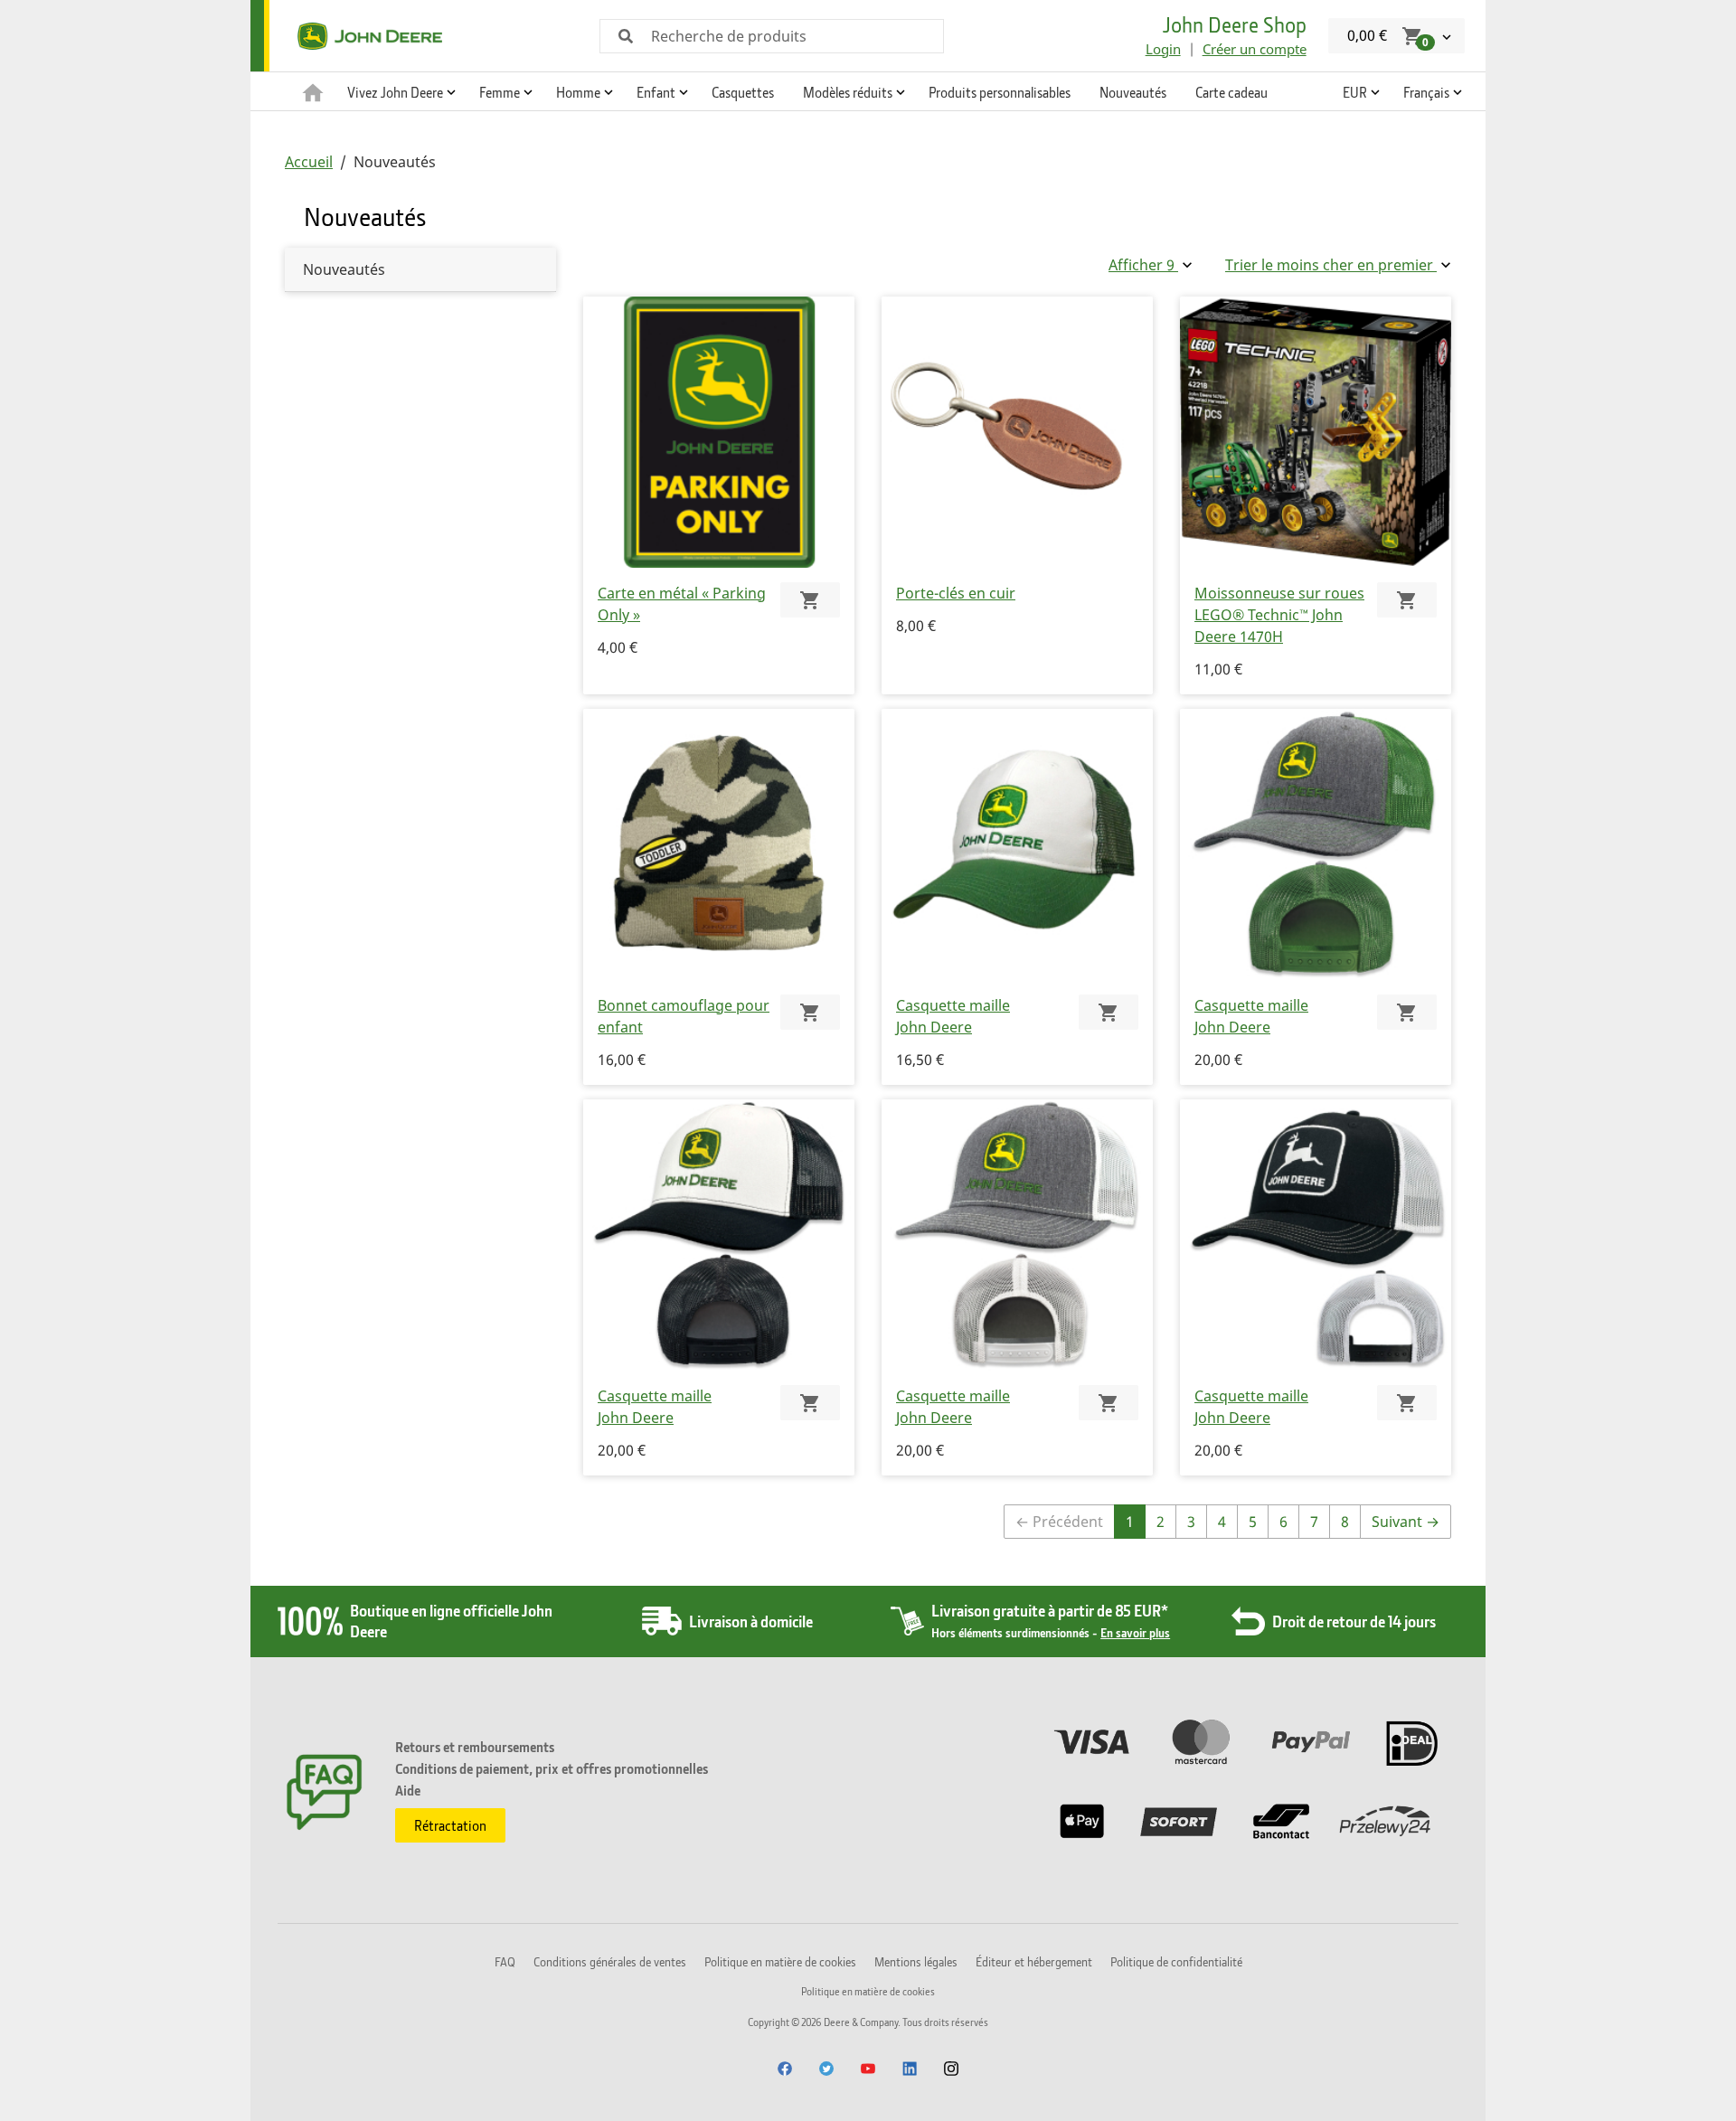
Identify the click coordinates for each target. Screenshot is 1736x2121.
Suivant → (1406, 1522)
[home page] (313, 91)
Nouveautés (1133, 92)
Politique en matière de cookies (780, 1961)
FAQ (505, 1961)
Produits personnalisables (1000, 92)
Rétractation (450, 1825)
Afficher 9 (1143, 265)
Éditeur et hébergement (1034, 1961)
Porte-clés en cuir (956, 593)
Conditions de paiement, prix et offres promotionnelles (552, 1768)
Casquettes (743, 92)
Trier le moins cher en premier (1331, 265)
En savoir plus (1135, 1632)
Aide (408, 1790)
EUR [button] (1355, 92)
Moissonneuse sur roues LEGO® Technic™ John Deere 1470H (1279, 615)
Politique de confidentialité (1176, 1961)
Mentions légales (916, 1961)
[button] (399, 91)
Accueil (309, 162)
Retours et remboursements (475, 1747)
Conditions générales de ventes (610, 1961)
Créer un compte (1255, 49)
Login (1163, 49)
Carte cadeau (1231, 92)
